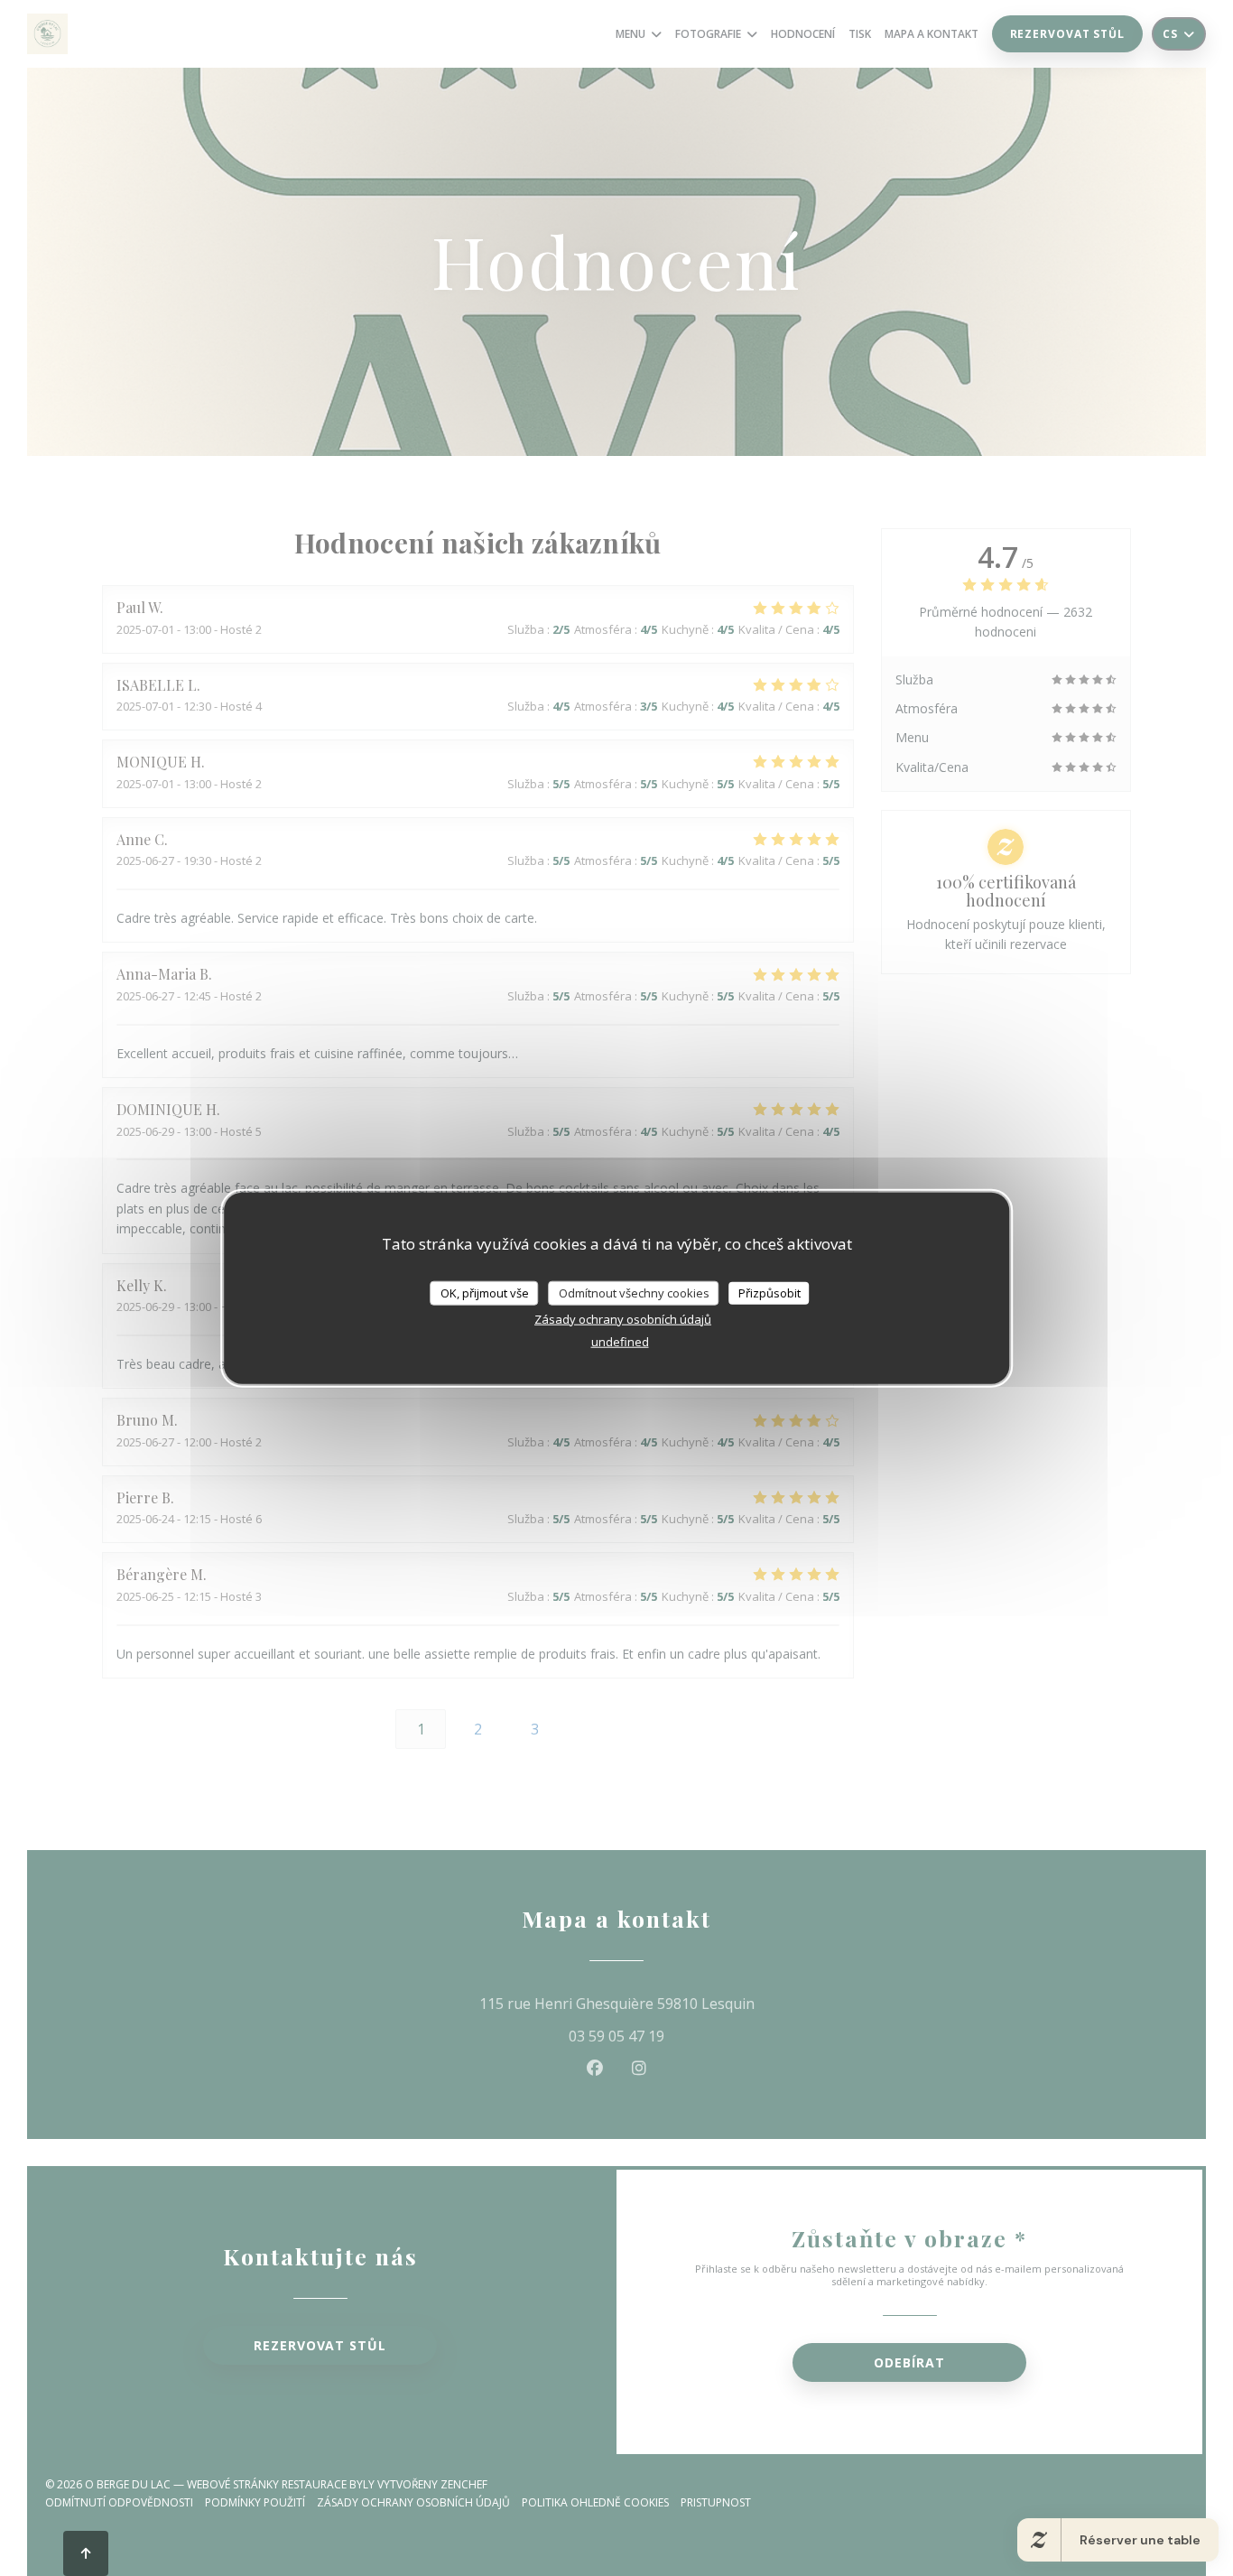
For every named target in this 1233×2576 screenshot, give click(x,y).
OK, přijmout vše (485, 1292)
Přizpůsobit (769, 1292)
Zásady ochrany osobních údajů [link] (623, 1319)
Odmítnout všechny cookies (634, 1292)
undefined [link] (620, 1342)
